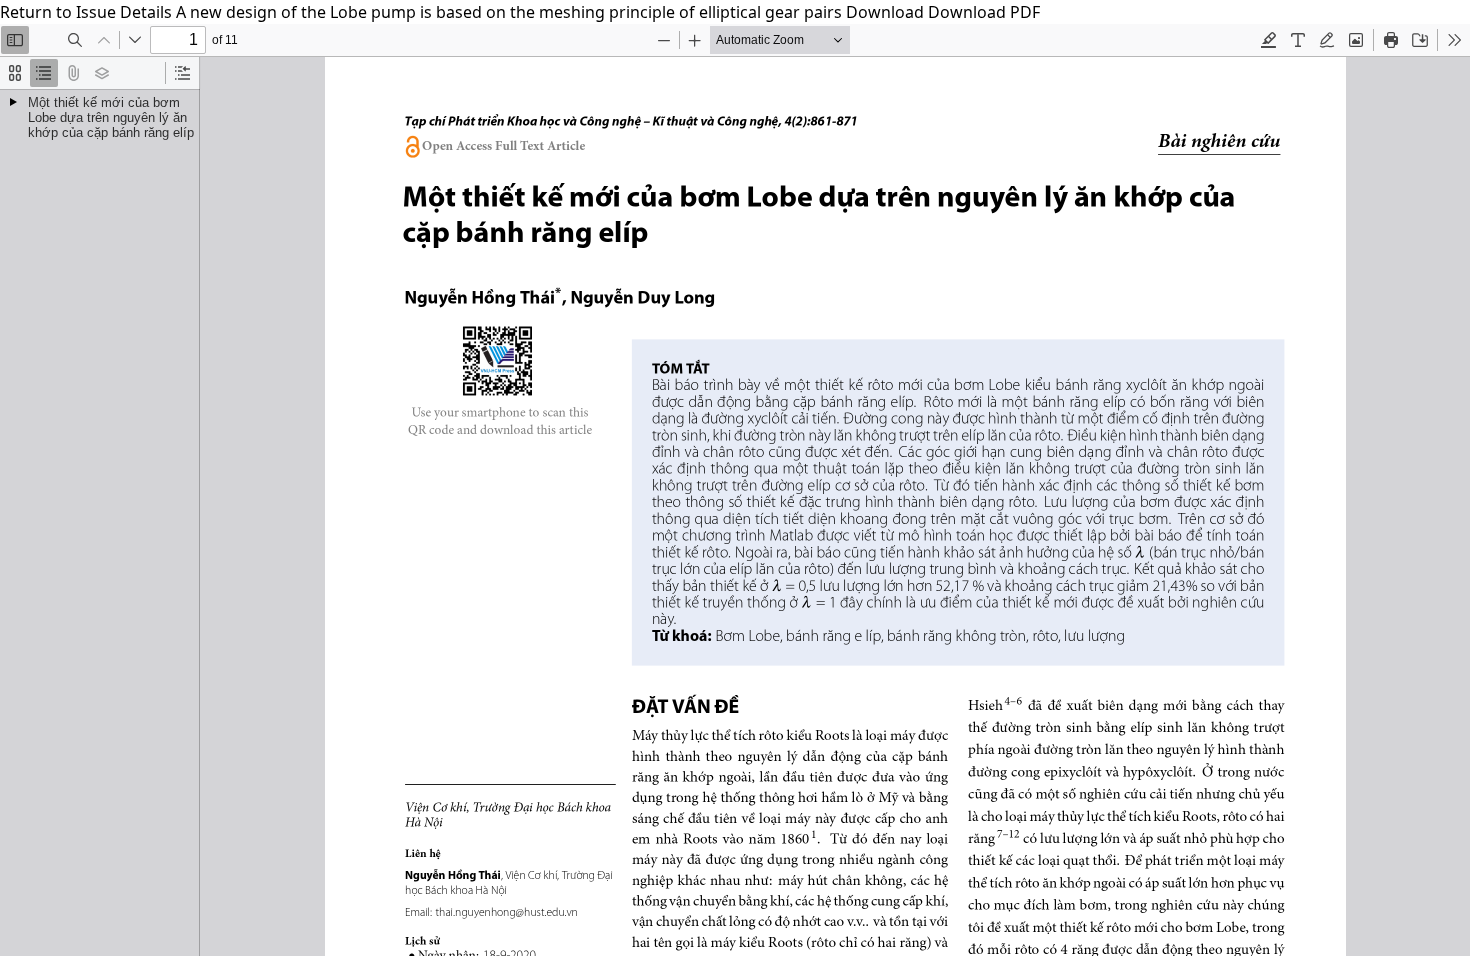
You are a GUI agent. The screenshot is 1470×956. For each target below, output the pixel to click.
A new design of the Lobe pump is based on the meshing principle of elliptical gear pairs (511, 12)
